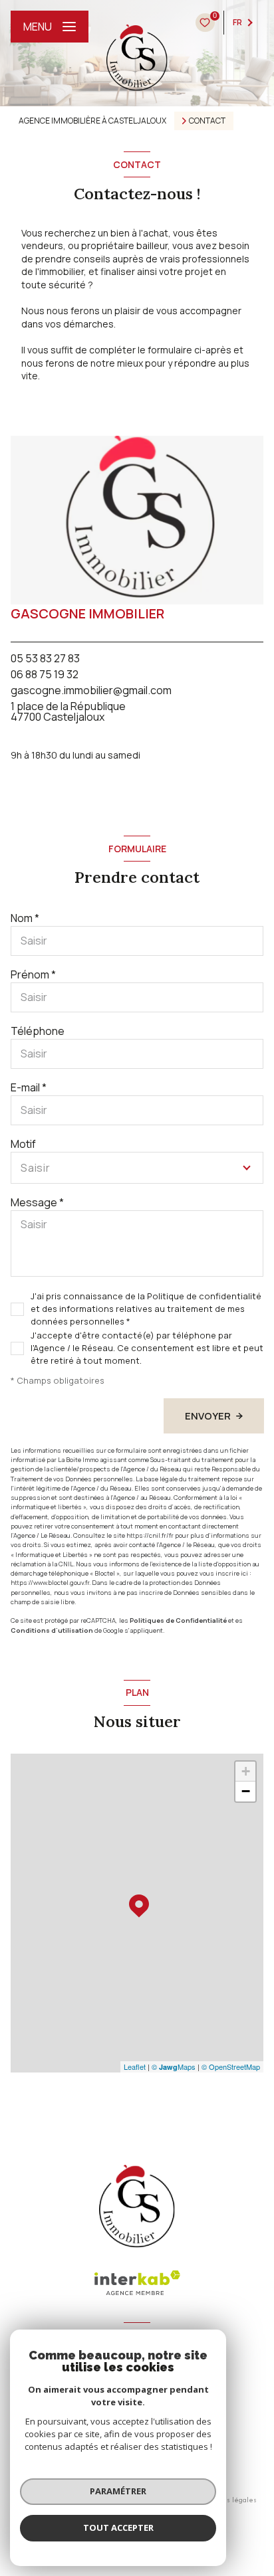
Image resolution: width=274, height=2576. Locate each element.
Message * (37, 1202)
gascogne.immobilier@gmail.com (91, 690)
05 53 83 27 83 (45, 658)
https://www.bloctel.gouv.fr (50, 1583)
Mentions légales (228, 2500)
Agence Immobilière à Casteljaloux (92, 121)
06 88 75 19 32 (45, 674)
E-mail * (29, 1087)
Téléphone (38, 1031)
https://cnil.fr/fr (150, 1535)
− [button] (246, 1791)
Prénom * (33, 974)
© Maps (174, 2067)
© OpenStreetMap (231, 2067)
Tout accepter (118, 2528)
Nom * (25, 918)
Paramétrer (118, 2491)
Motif (23, 1144)
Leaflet (135, 2067)
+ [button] (246, 1771)
